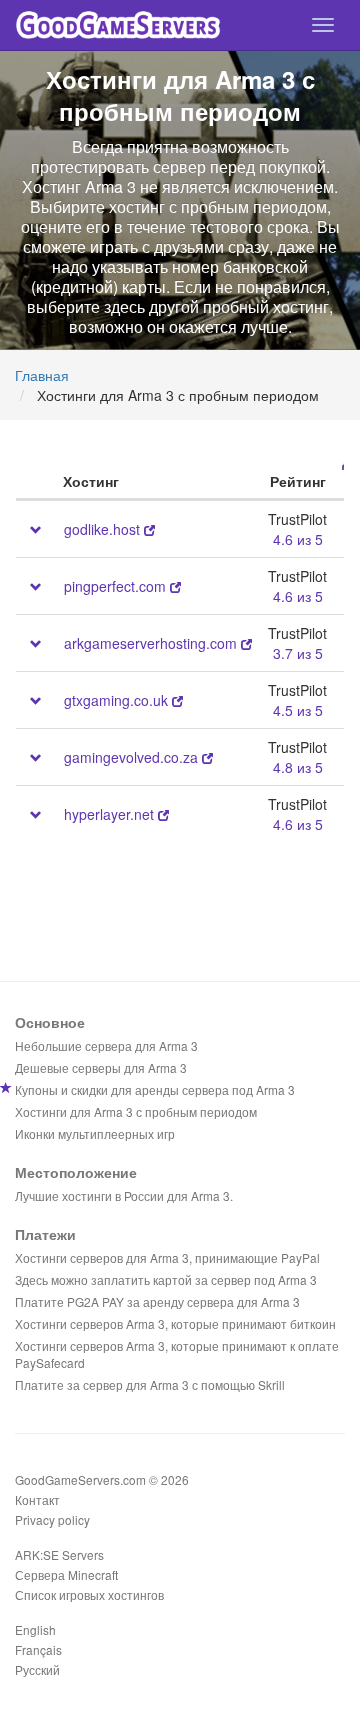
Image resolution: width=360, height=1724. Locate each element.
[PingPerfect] (175, 586)
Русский (37, 1669)
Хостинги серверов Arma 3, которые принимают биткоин (175, 1323)
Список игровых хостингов (89, 1594)
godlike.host (102, 529)
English (35, 1629)
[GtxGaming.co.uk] (177, 700)
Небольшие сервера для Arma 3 (106, 1045)
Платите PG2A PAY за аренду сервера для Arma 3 (157, 1301)
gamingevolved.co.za (131, 757)
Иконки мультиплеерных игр (95, 1133)
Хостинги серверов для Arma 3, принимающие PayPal (167, 1257)
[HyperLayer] (163, 814)
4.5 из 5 (298, 710)
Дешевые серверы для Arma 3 (101, 1067)
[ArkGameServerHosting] (246, 643)
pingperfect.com (115, 586)
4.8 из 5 (298, 767)
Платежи (45, 1234)
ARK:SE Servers (59, 1554)
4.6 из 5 (298, 539)
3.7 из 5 (298, 653)
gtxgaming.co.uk (116, 700)
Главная (42, 375)
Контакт (37, 1499)
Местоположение (76, 1172)
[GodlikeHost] (149, 529)
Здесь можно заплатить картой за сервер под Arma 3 (166, 1279)
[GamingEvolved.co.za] (207, 757)
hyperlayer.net (109, 814)
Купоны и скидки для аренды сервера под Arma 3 (155, 1089)
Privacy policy (52, 1519)
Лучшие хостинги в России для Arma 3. (124, 1195)
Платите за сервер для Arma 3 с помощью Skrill (150, 1384)
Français (38, 1649)
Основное (50, 1022)
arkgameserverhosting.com (150, 643)
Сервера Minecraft (66, 1574)
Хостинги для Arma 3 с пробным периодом (136, 1111)
